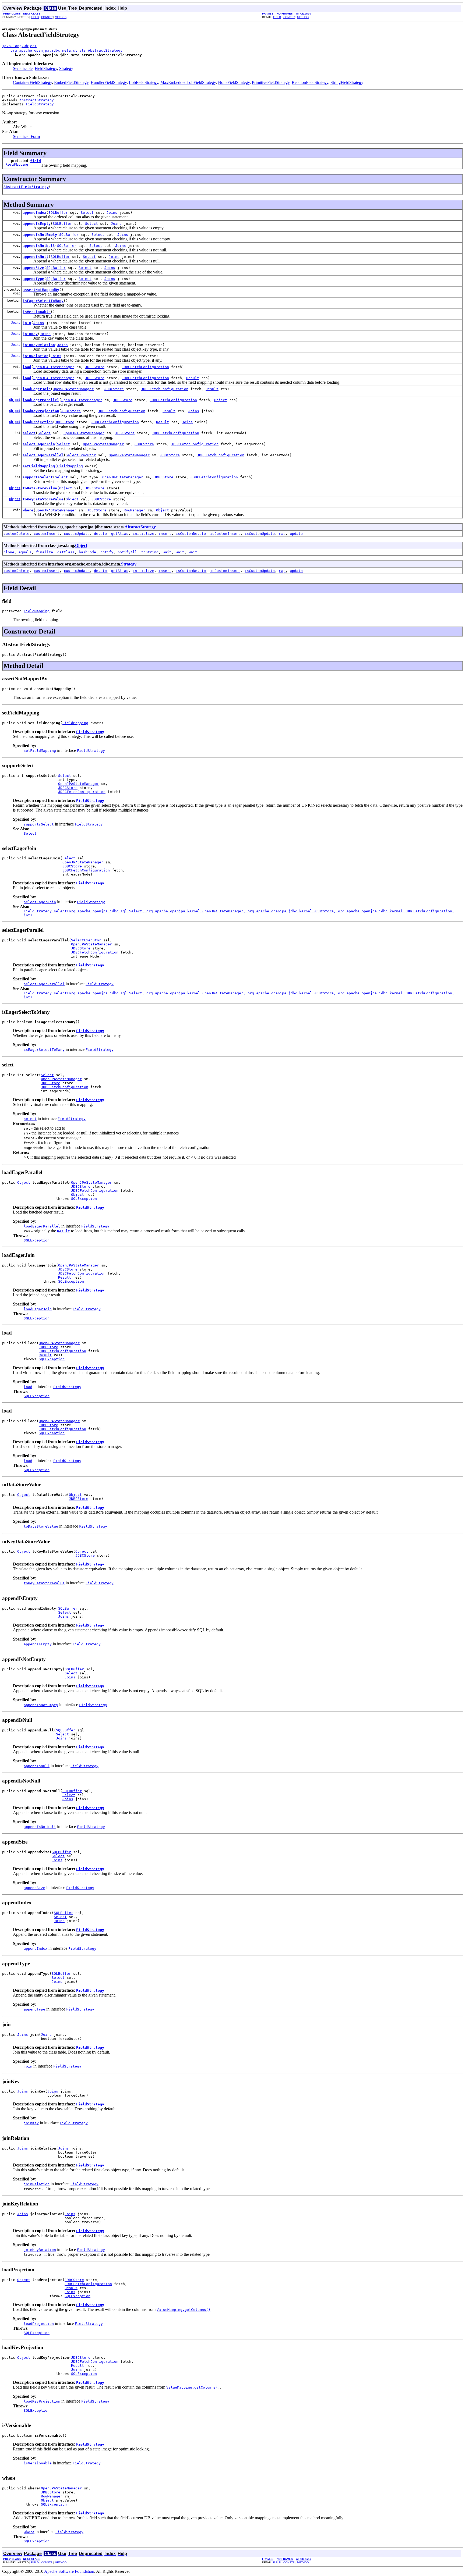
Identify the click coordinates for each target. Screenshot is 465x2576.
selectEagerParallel (43, 455)
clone (9, 552)
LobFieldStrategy (144, 82)
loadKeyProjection (41, 411)
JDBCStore (95, 367)
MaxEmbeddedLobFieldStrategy (188, 82)
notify (107, 552)
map (282, 534)
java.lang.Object (19, 46)
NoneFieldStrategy (234, 82)
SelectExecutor (81, 455)
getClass (66, 552)
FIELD (35, 17)
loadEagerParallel (41, 400)
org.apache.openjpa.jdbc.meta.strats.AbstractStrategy (66, 50)
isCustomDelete (191, 534)
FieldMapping (17, 165)
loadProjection (38, 422)
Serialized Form (26, 136)
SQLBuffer (58, 213)
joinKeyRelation (39, 345)
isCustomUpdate (260, 534)
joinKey (30, 334)
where (28, 510)
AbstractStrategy (37, 100)
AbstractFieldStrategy (26, 187)
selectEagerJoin (39, 444)
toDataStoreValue (40, 488)
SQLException (84, 1199)
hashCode (87, 552)
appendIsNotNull (39, 246)
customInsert (47, 534)
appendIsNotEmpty (40, 235)
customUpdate (77, 534)
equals (25, 552)
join (27, 323)
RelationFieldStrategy (310, 82)
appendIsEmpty (37, 224)
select (29, 433)
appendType (33, 279)
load (27, 367)
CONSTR (47, 17)
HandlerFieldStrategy (109, 82)
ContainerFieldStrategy (32, 82)
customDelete (16, 534)
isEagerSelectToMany (43, 301)
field (36, 161)
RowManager (135, 510)
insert (165, 534)
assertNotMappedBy (41, 290)
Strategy (66, 68)
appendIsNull (36, 257)
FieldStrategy (46, 68)
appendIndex (34, 213)
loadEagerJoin (37, 389)
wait (167, 552)
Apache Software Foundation (69, 2571)
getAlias (120, 534)
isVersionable (37, 312)
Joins (112, 213)
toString (150, 552)
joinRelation (36, 356)
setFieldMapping (39, 466)
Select (87, 213)
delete (100, 534)
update (296, 534)
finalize (44, 552)
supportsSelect (38, 477)
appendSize (33, 268)
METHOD (61, 17)
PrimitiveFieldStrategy (271, 82)
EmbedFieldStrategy (71, 82)
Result (193, 378)
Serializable (23, 68)
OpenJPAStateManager (54, 367)
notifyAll (127, 552)
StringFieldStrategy (347, 82)
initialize (143, 534)
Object (15, 400)
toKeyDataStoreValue (43, 499)
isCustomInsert (225, 534)
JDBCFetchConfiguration (145, 367)
